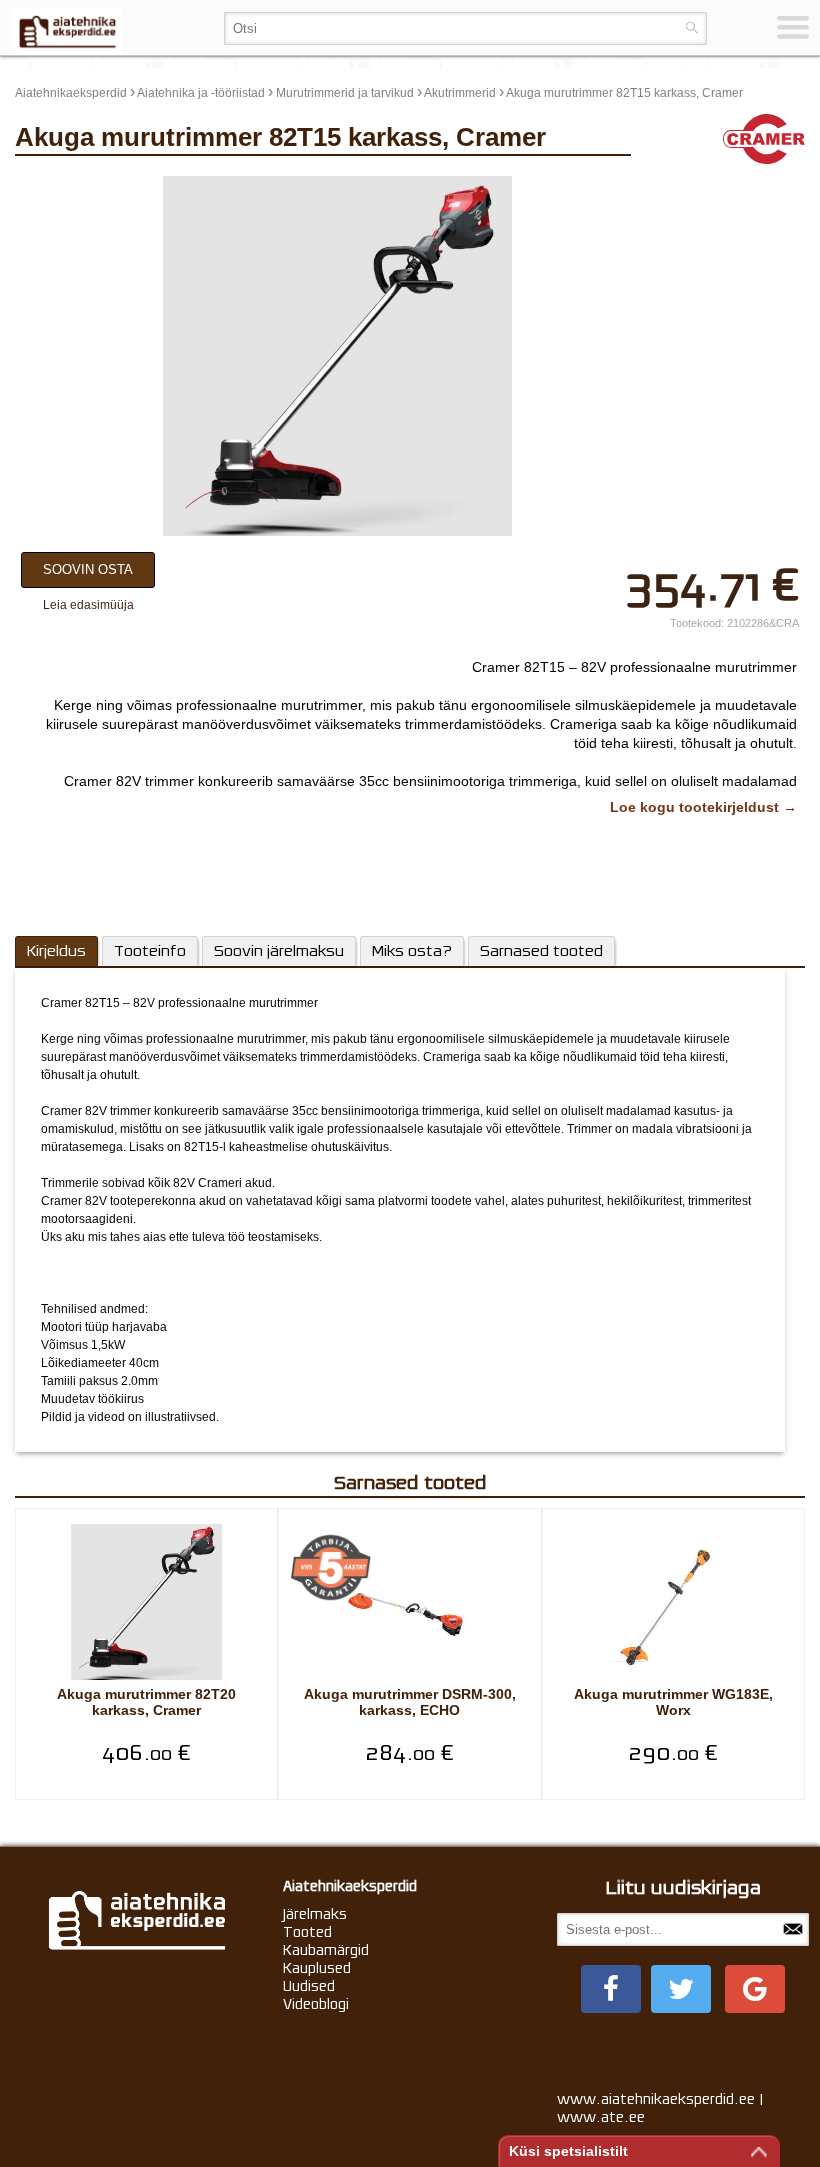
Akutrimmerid (460, 93)
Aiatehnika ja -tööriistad (201, 93)
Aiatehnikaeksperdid (71, 93)
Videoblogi (316, 2004)
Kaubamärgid (326, 1950)
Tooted (307, 1932)
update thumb (692, 184)
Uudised (309, 1986)
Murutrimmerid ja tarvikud (345, 93)
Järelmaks (315, 1914)
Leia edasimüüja (88, 605)
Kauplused (317, 1968)
